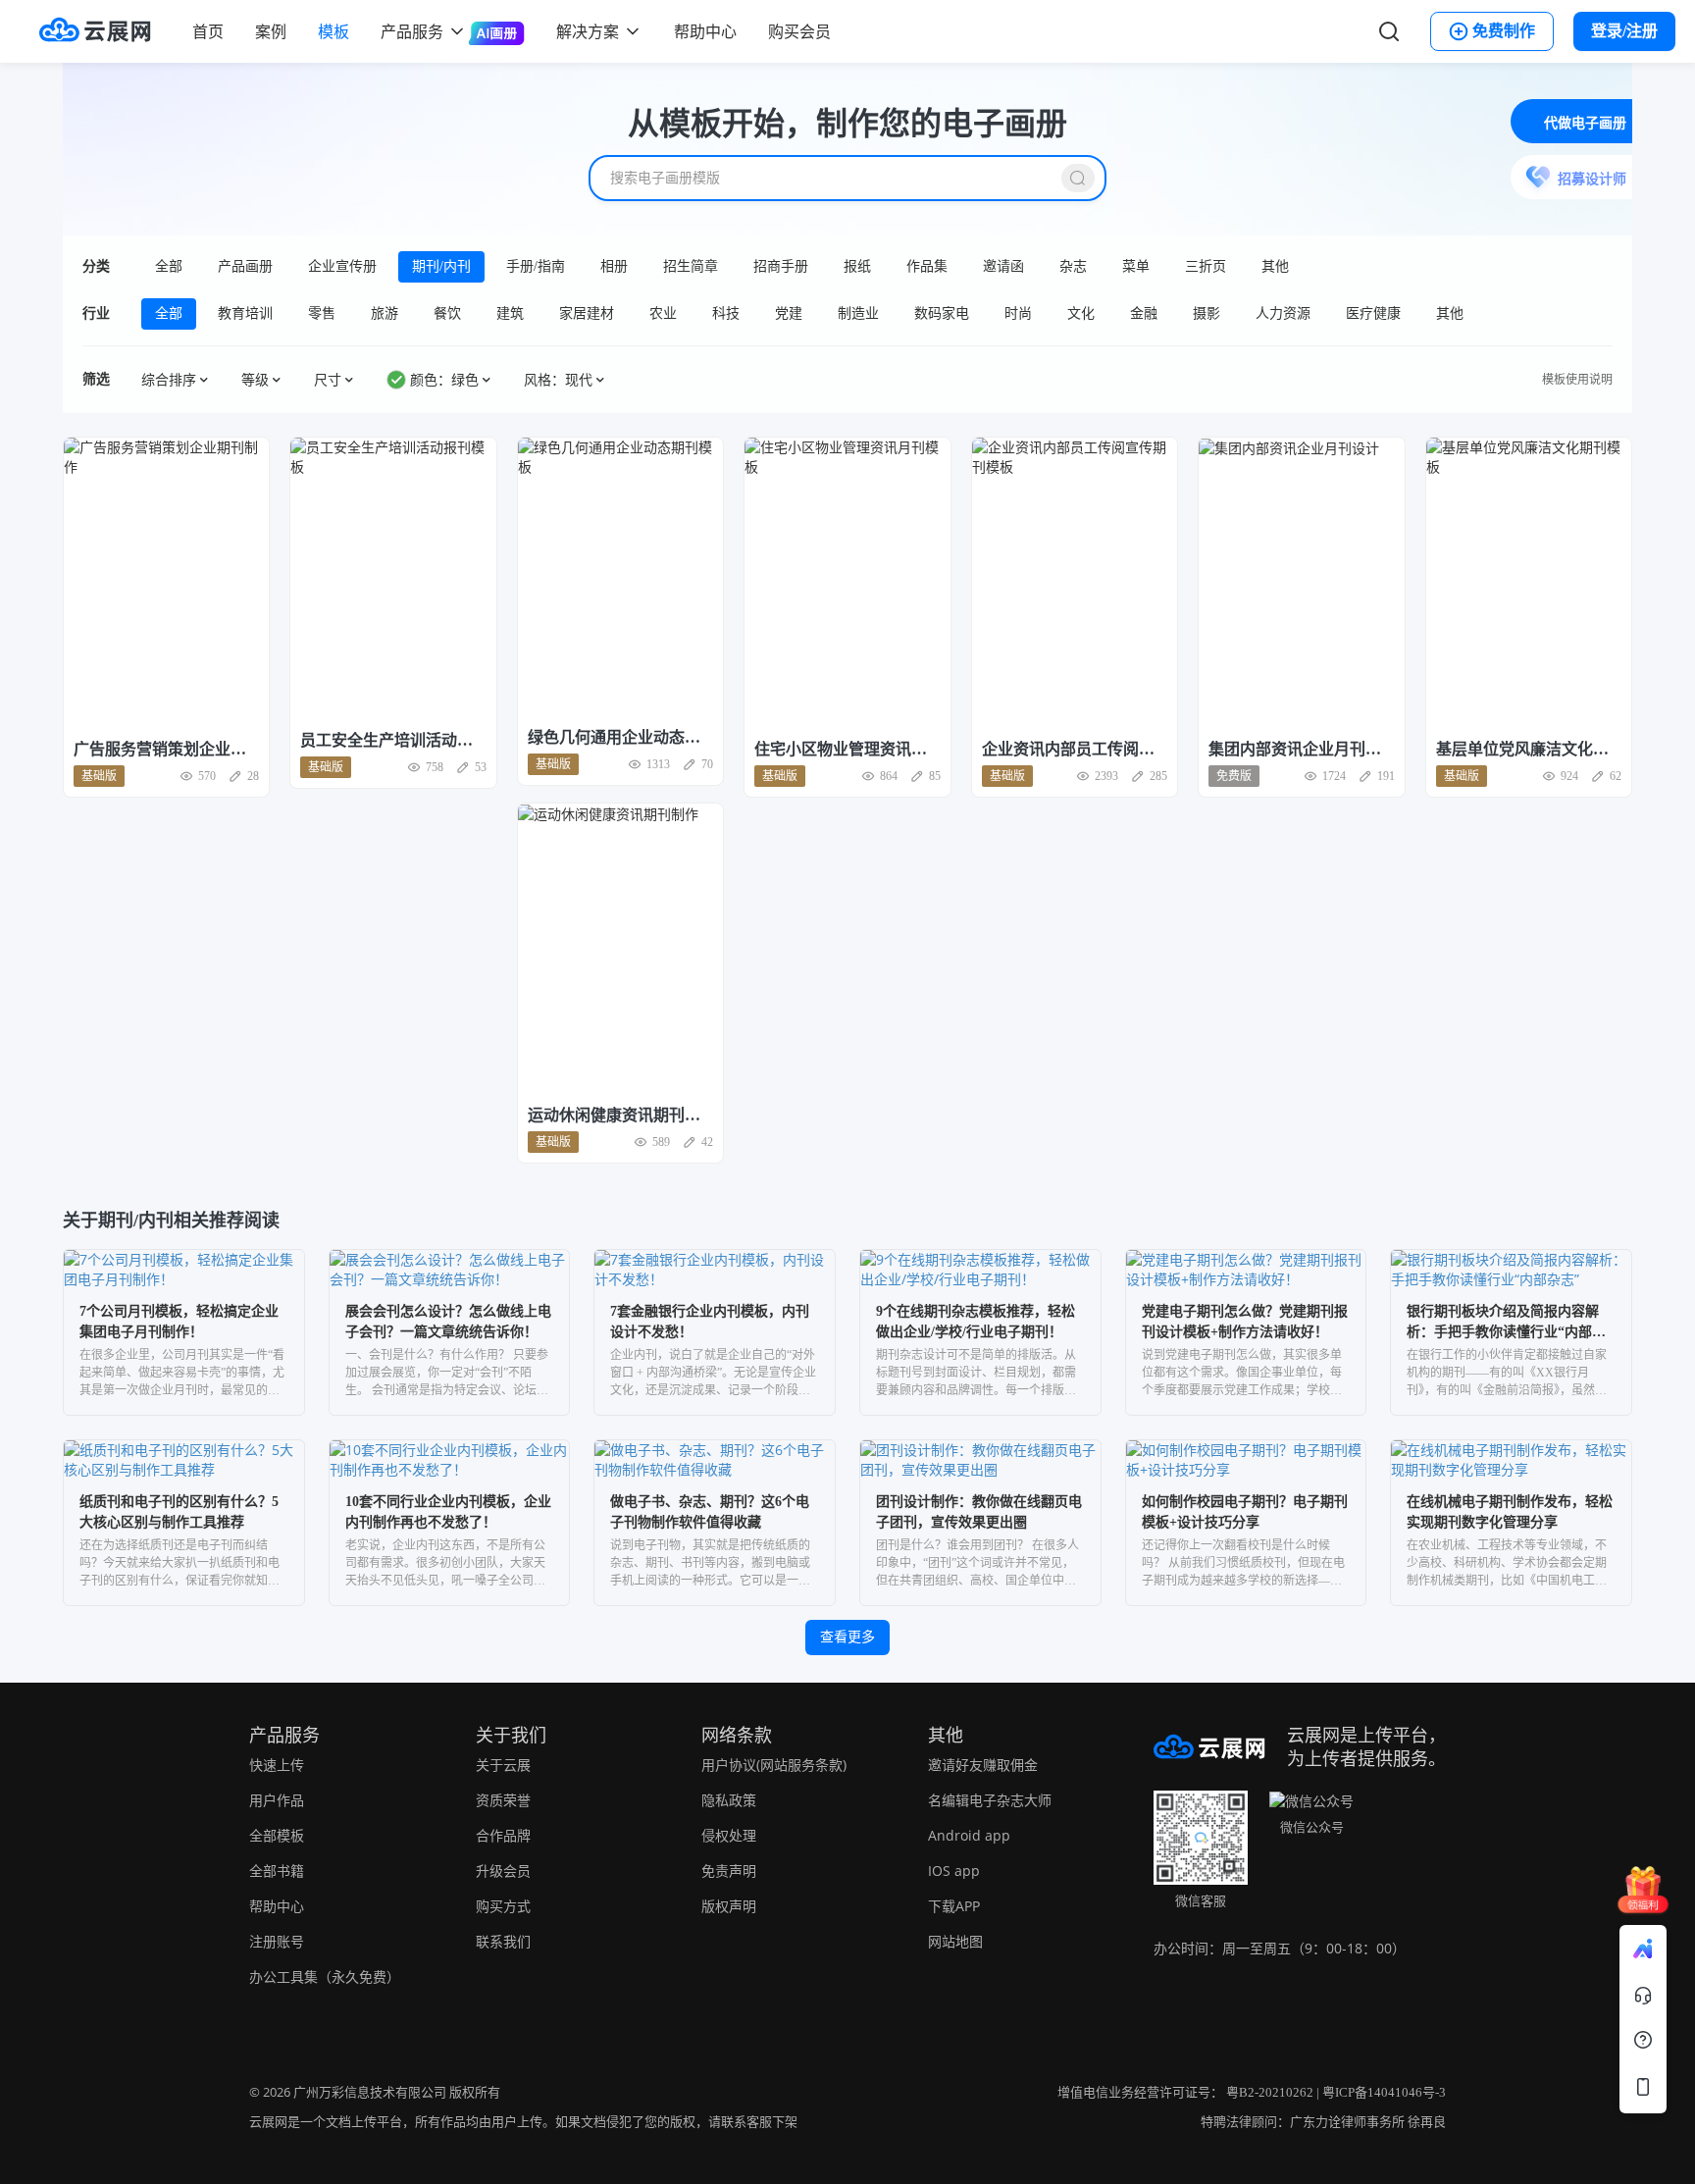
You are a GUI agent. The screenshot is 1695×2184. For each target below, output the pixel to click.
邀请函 (1003, 266)
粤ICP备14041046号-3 (1384, 2092)
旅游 (385, 313)
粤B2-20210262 (1270, 2092)
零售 (322, 313)
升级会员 (503, 1871)
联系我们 (503, 1941)
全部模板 (277, 1835)
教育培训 (245, 313)
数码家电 (942, 313)
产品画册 (245, 266)
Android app (969, 1835)
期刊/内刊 (441, 266)
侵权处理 (729, 1835)
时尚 (1018, 313)
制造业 (858, 313)
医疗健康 (1373, 313)
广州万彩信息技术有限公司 (370, 2092)
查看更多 (847, 1637)
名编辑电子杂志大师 (990, 1800)
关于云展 (503, 1765)
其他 (1275, 266)
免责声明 (729, 1871)
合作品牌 (503, 1835)
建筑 (510, 313)
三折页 (1206, 266)
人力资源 (1283, 313)
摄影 (1207, 313)
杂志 (1073, 266)
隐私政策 (729, 1800)
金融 (1144, 313)
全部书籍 (277, 1871)
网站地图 (955, 1941)
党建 (789, 313)
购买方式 (503, 1906)
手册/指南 (536, 266)
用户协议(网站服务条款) (774, 1765)
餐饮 (447, 313)
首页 (208, 31)
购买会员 (799, 31)
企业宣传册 (342, 266)
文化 (1081, 313)
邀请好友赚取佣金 (983, 1765)
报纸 (857, 266)
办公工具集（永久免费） (325, 1976)
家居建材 (587, 313)
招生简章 (691, 266)
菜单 (1136, 266)
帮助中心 (705, 31)
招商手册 (781, 266)
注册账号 (277, 1941)
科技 (726, 313)
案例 (271, 31)
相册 (614, 266)
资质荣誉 (503, 1800)
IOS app (954, 1871)
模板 (334, 31)
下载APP (954, 1906)
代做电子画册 (1585, 123)
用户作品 (277, 1800)
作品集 (927, 266)
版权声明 (729, 1906)
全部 (169, 266)
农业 (663, 313)
